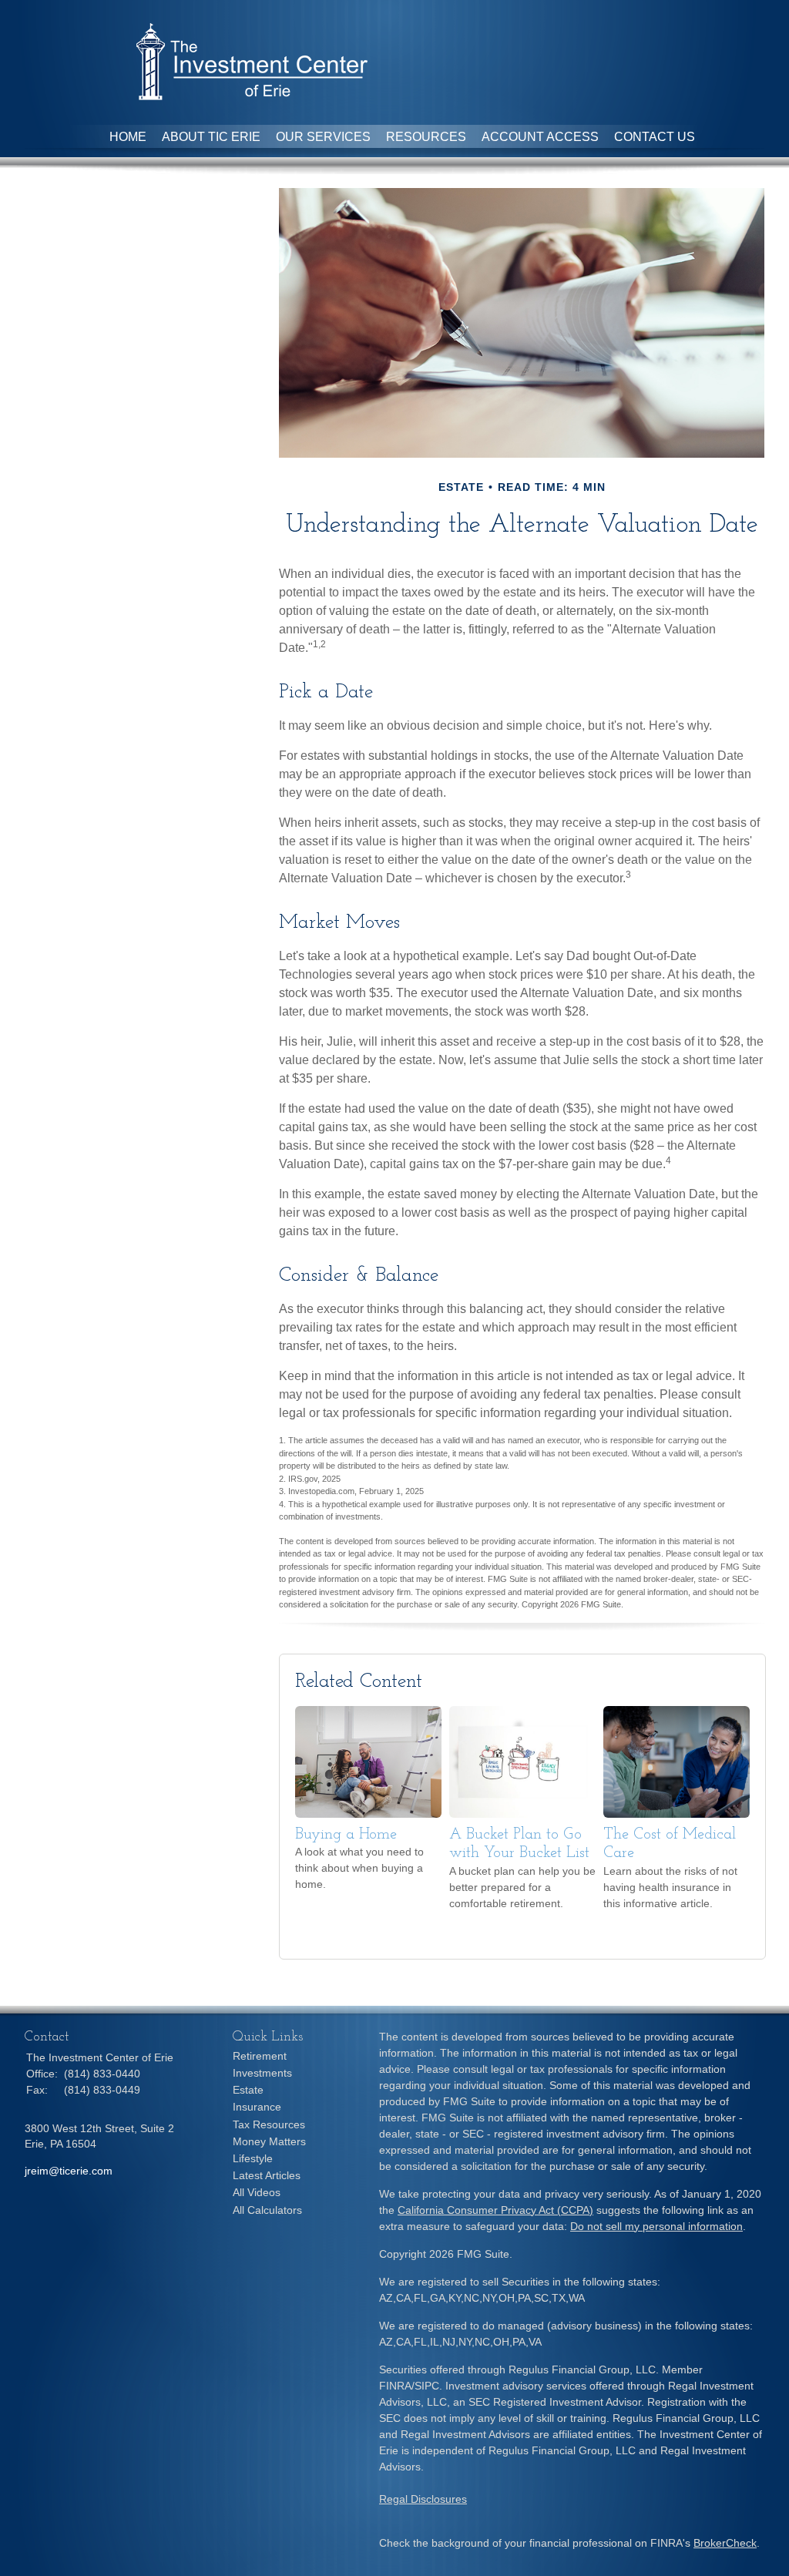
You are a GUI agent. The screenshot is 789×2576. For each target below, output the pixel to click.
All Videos (257, 2192)
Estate (248, 2090)
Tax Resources (269, 2124)
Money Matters (269, 2141)
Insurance (257, 2107)
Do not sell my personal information (656, 2226)
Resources (426, 137)
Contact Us (655, 137)
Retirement (260, 2056)
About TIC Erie (211, 137)
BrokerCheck (725, 2543)
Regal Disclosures (423, 2499)
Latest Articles (267, 2175)
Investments (262, 2073)
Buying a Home (346, 1835)
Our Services (323, 137)
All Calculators (267, 2210)
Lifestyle (253, 2158)
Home (128, 137)
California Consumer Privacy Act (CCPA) (495, 2210)
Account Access (540, 137)
